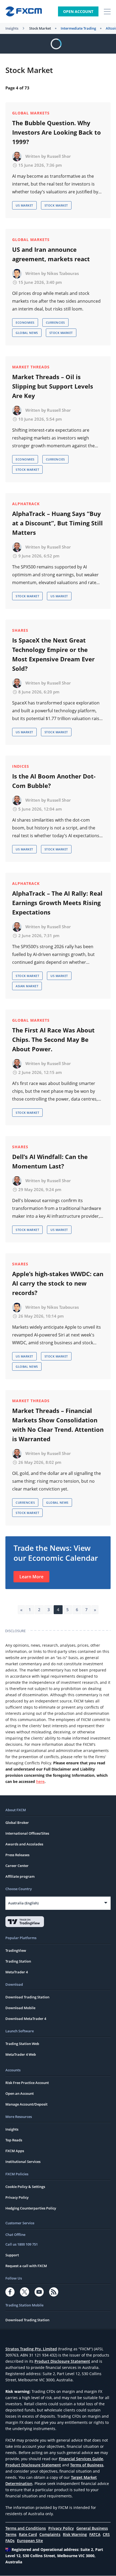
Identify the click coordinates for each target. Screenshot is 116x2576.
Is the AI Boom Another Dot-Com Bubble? (54, 781)
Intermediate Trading (78, 28)
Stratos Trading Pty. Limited (31, 2349)
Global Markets (31, 113)
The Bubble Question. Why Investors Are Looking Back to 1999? (57, 132)
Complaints (50, 2534)
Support (12, 2255)
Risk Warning (75, 2534)
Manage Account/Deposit (26, 2104)
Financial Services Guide (81, 2459)
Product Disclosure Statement (62, 2361)
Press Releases (17, 1855)
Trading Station (18, 1961)
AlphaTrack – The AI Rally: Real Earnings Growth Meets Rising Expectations (57, 903)
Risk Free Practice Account (27, 2083)
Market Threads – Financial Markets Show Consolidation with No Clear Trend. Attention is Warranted (58, 1425)
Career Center (17, 1866)
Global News (27, 333)
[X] (25, 2292)
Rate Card (28, 2534)
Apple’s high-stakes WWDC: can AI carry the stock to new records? (58, 1283)
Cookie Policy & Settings (25, 2187)
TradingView (16, 1950)
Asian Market (27, 986)
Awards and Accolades (24, 1844)
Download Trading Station (27, 1997)
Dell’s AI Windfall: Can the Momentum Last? (50, 1161)
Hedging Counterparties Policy (31, 2208)
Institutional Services (23, 2162)
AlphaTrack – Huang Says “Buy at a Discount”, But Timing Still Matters (57, 523)
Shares (20, 630)
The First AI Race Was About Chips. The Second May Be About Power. (53, 1039)
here (40, 1781)
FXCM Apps (15, 2151)
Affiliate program (20, 1876)
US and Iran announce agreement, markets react (51, 254)
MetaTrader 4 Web (21, 2054)
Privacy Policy (17, 2197)
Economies (25, 322)
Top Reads (14, 2140)
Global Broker (17, 1823)
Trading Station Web (22, 2044)
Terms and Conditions (26, 2528)
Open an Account (20, 2093)
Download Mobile (20, 2008)
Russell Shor (59, 156)
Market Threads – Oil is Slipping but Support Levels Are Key (53, 386)
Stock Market (40, 28)
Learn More (31, 1577)
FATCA (95, 2534)
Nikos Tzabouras (63, 273)
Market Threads (31, 367)
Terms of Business (87, 2465)
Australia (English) (23, 1903)
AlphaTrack (26, 504)
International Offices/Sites (27, 1833)
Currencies (55, 322)
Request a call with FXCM (26, 2266)
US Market (24, 205)
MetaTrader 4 (17, 1972)
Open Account (78, 11)
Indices (21, 766)
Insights (12, 28)
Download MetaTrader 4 (26, 2019)
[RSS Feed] (54, 2292)
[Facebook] (10, 2292)
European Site (30, 2541)
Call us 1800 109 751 (22, 2244)
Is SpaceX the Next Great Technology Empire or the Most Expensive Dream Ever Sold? (53, 654)
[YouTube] (39, 2292)
